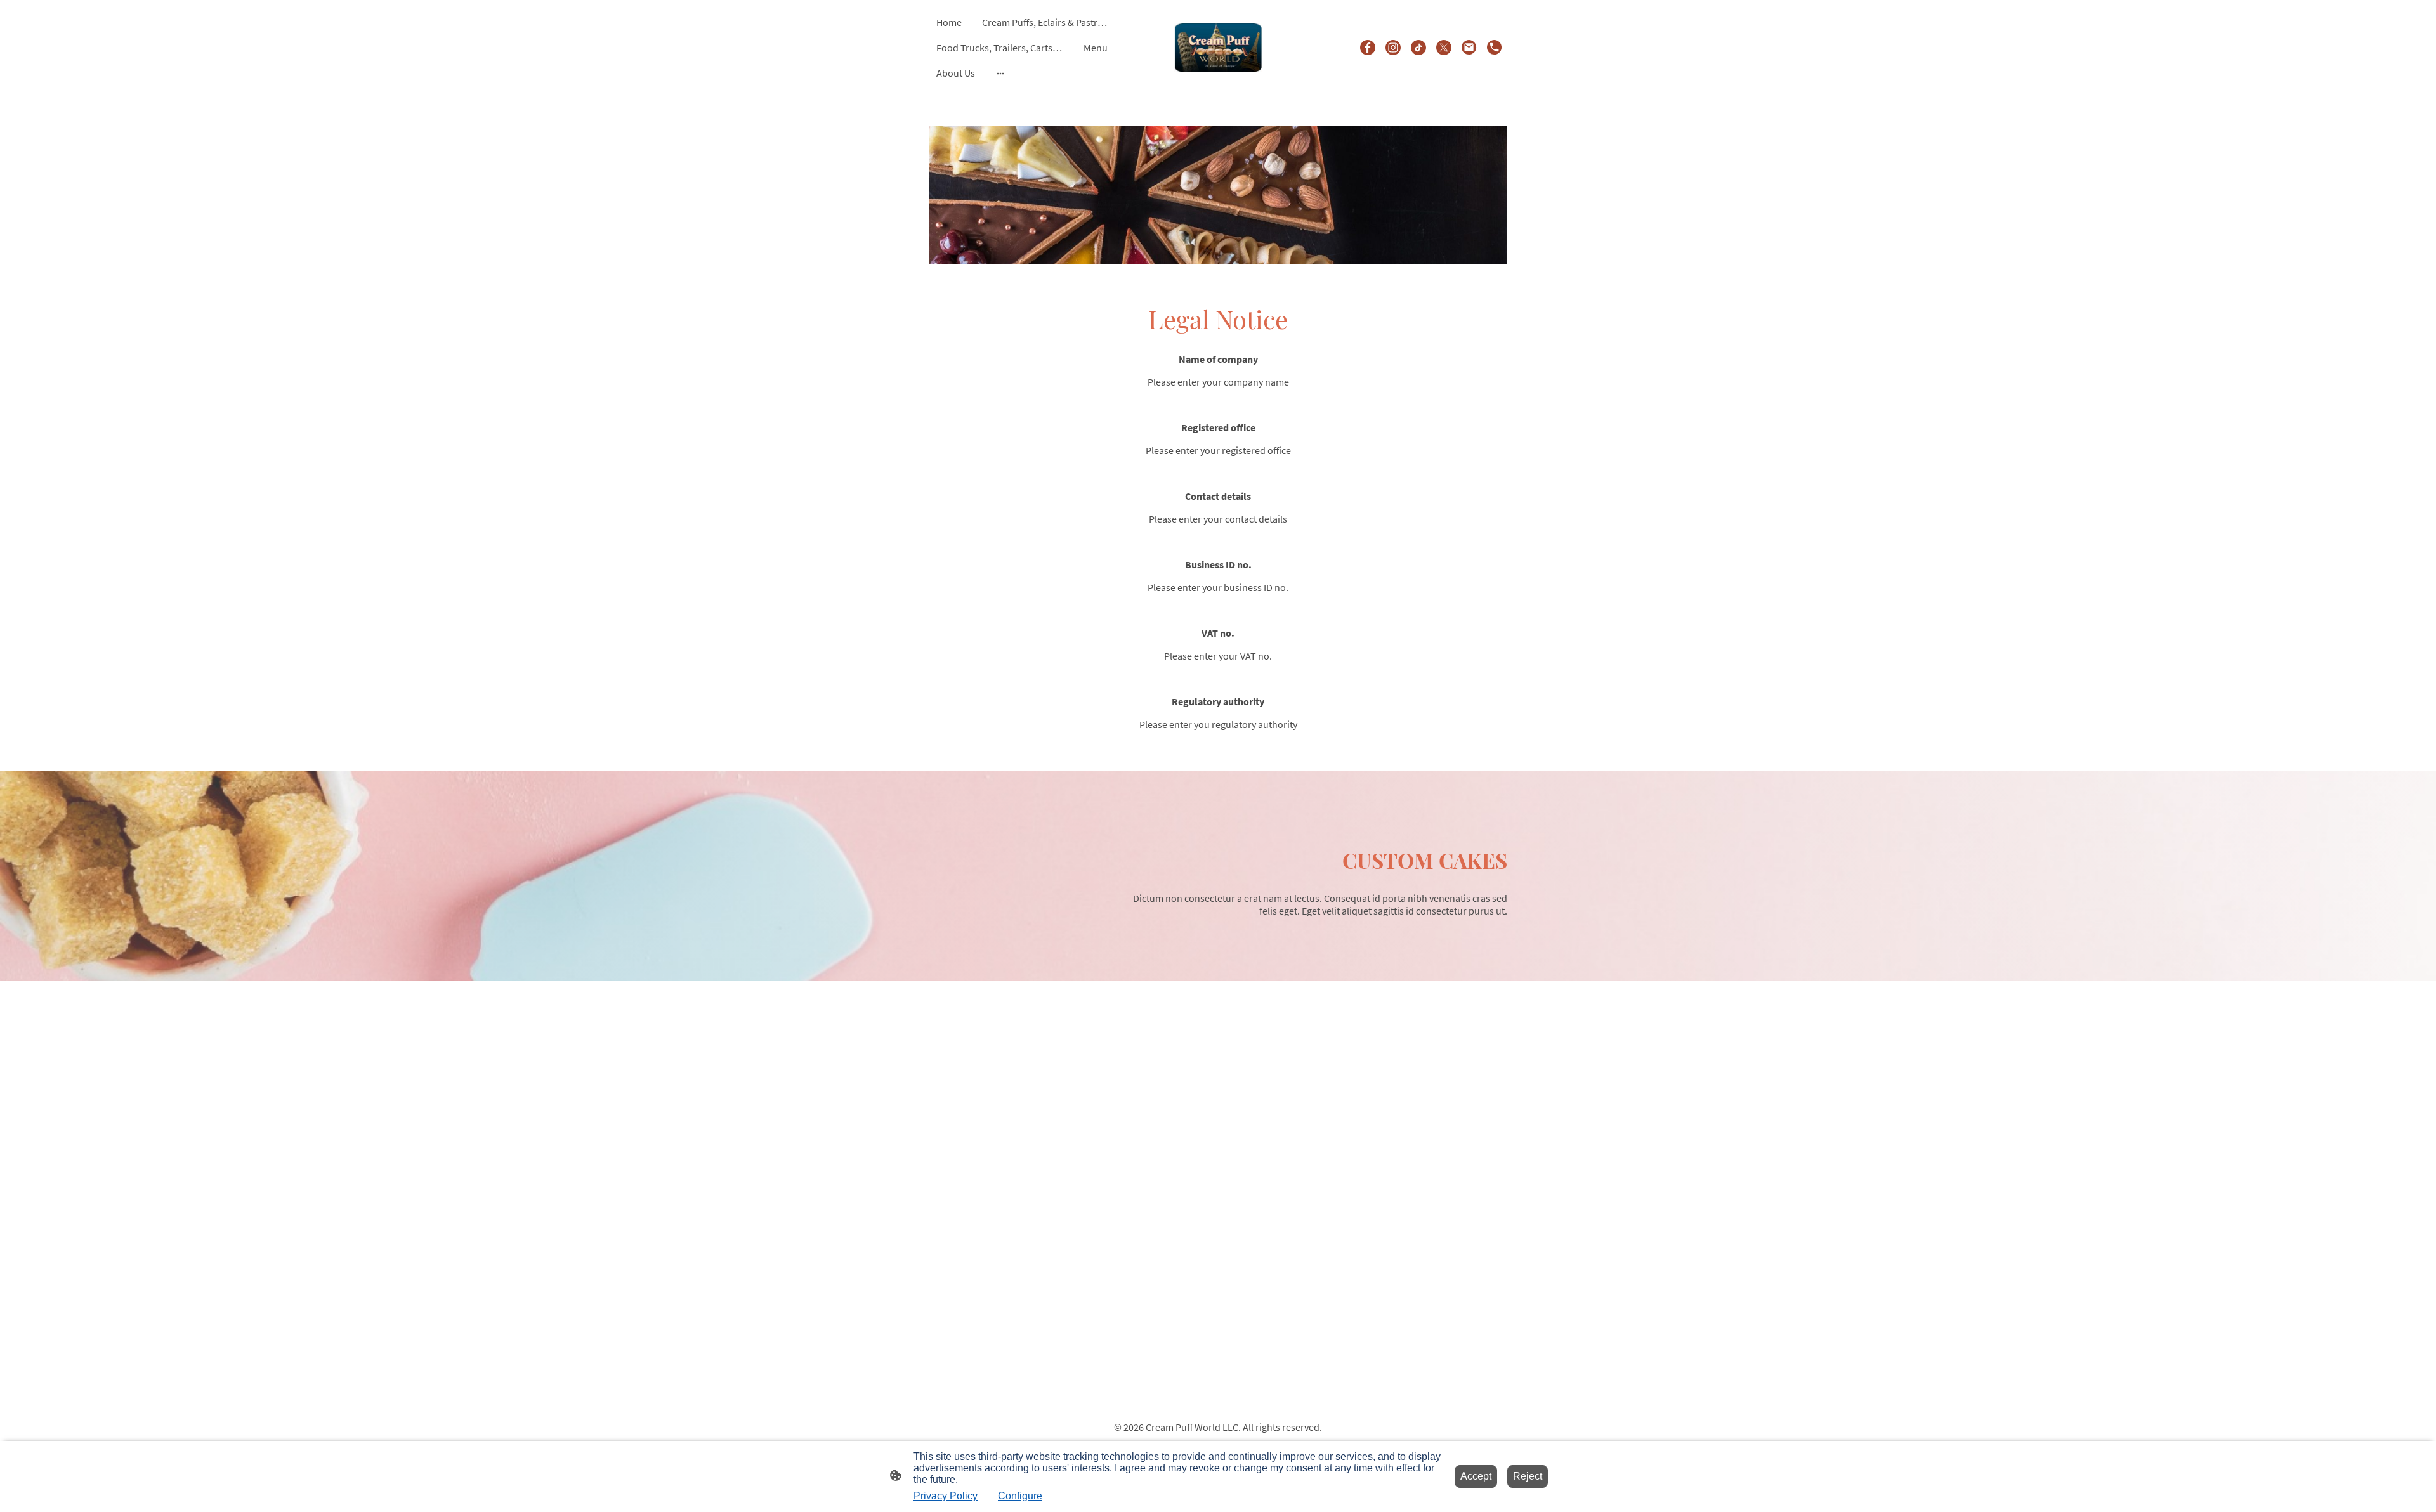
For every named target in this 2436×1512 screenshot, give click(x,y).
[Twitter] (1444, 48)
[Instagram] (1393, 48)
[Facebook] (1368, 48)
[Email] (1469, 48)
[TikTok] (1418, 48)
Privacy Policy (946, 1496)
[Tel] (1495, 48)
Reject (1528, 1476)
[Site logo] (1218, 47)
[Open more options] (1000, 73)
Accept (1476, 1476)
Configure (1020, 1496)
